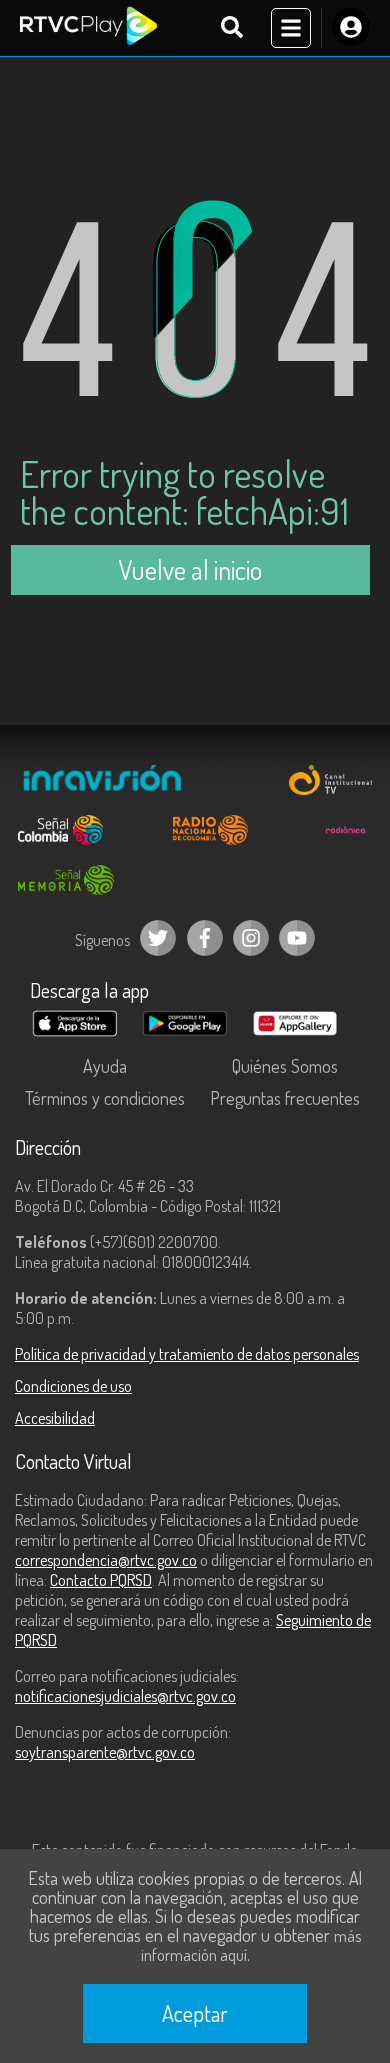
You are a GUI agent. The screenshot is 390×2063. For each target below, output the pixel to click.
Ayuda (105, 1066)
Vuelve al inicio (190, 569)
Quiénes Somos (285, 1066)
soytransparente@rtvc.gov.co (105, 1752)
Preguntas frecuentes (285, 1098)
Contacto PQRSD (101, 1580)
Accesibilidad (55, 1418)
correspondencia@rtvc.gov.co (106, 1560)
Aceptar (195, 2013)
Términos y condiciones (105, 1098)
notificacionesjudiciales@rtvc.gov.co (125, 1696)
